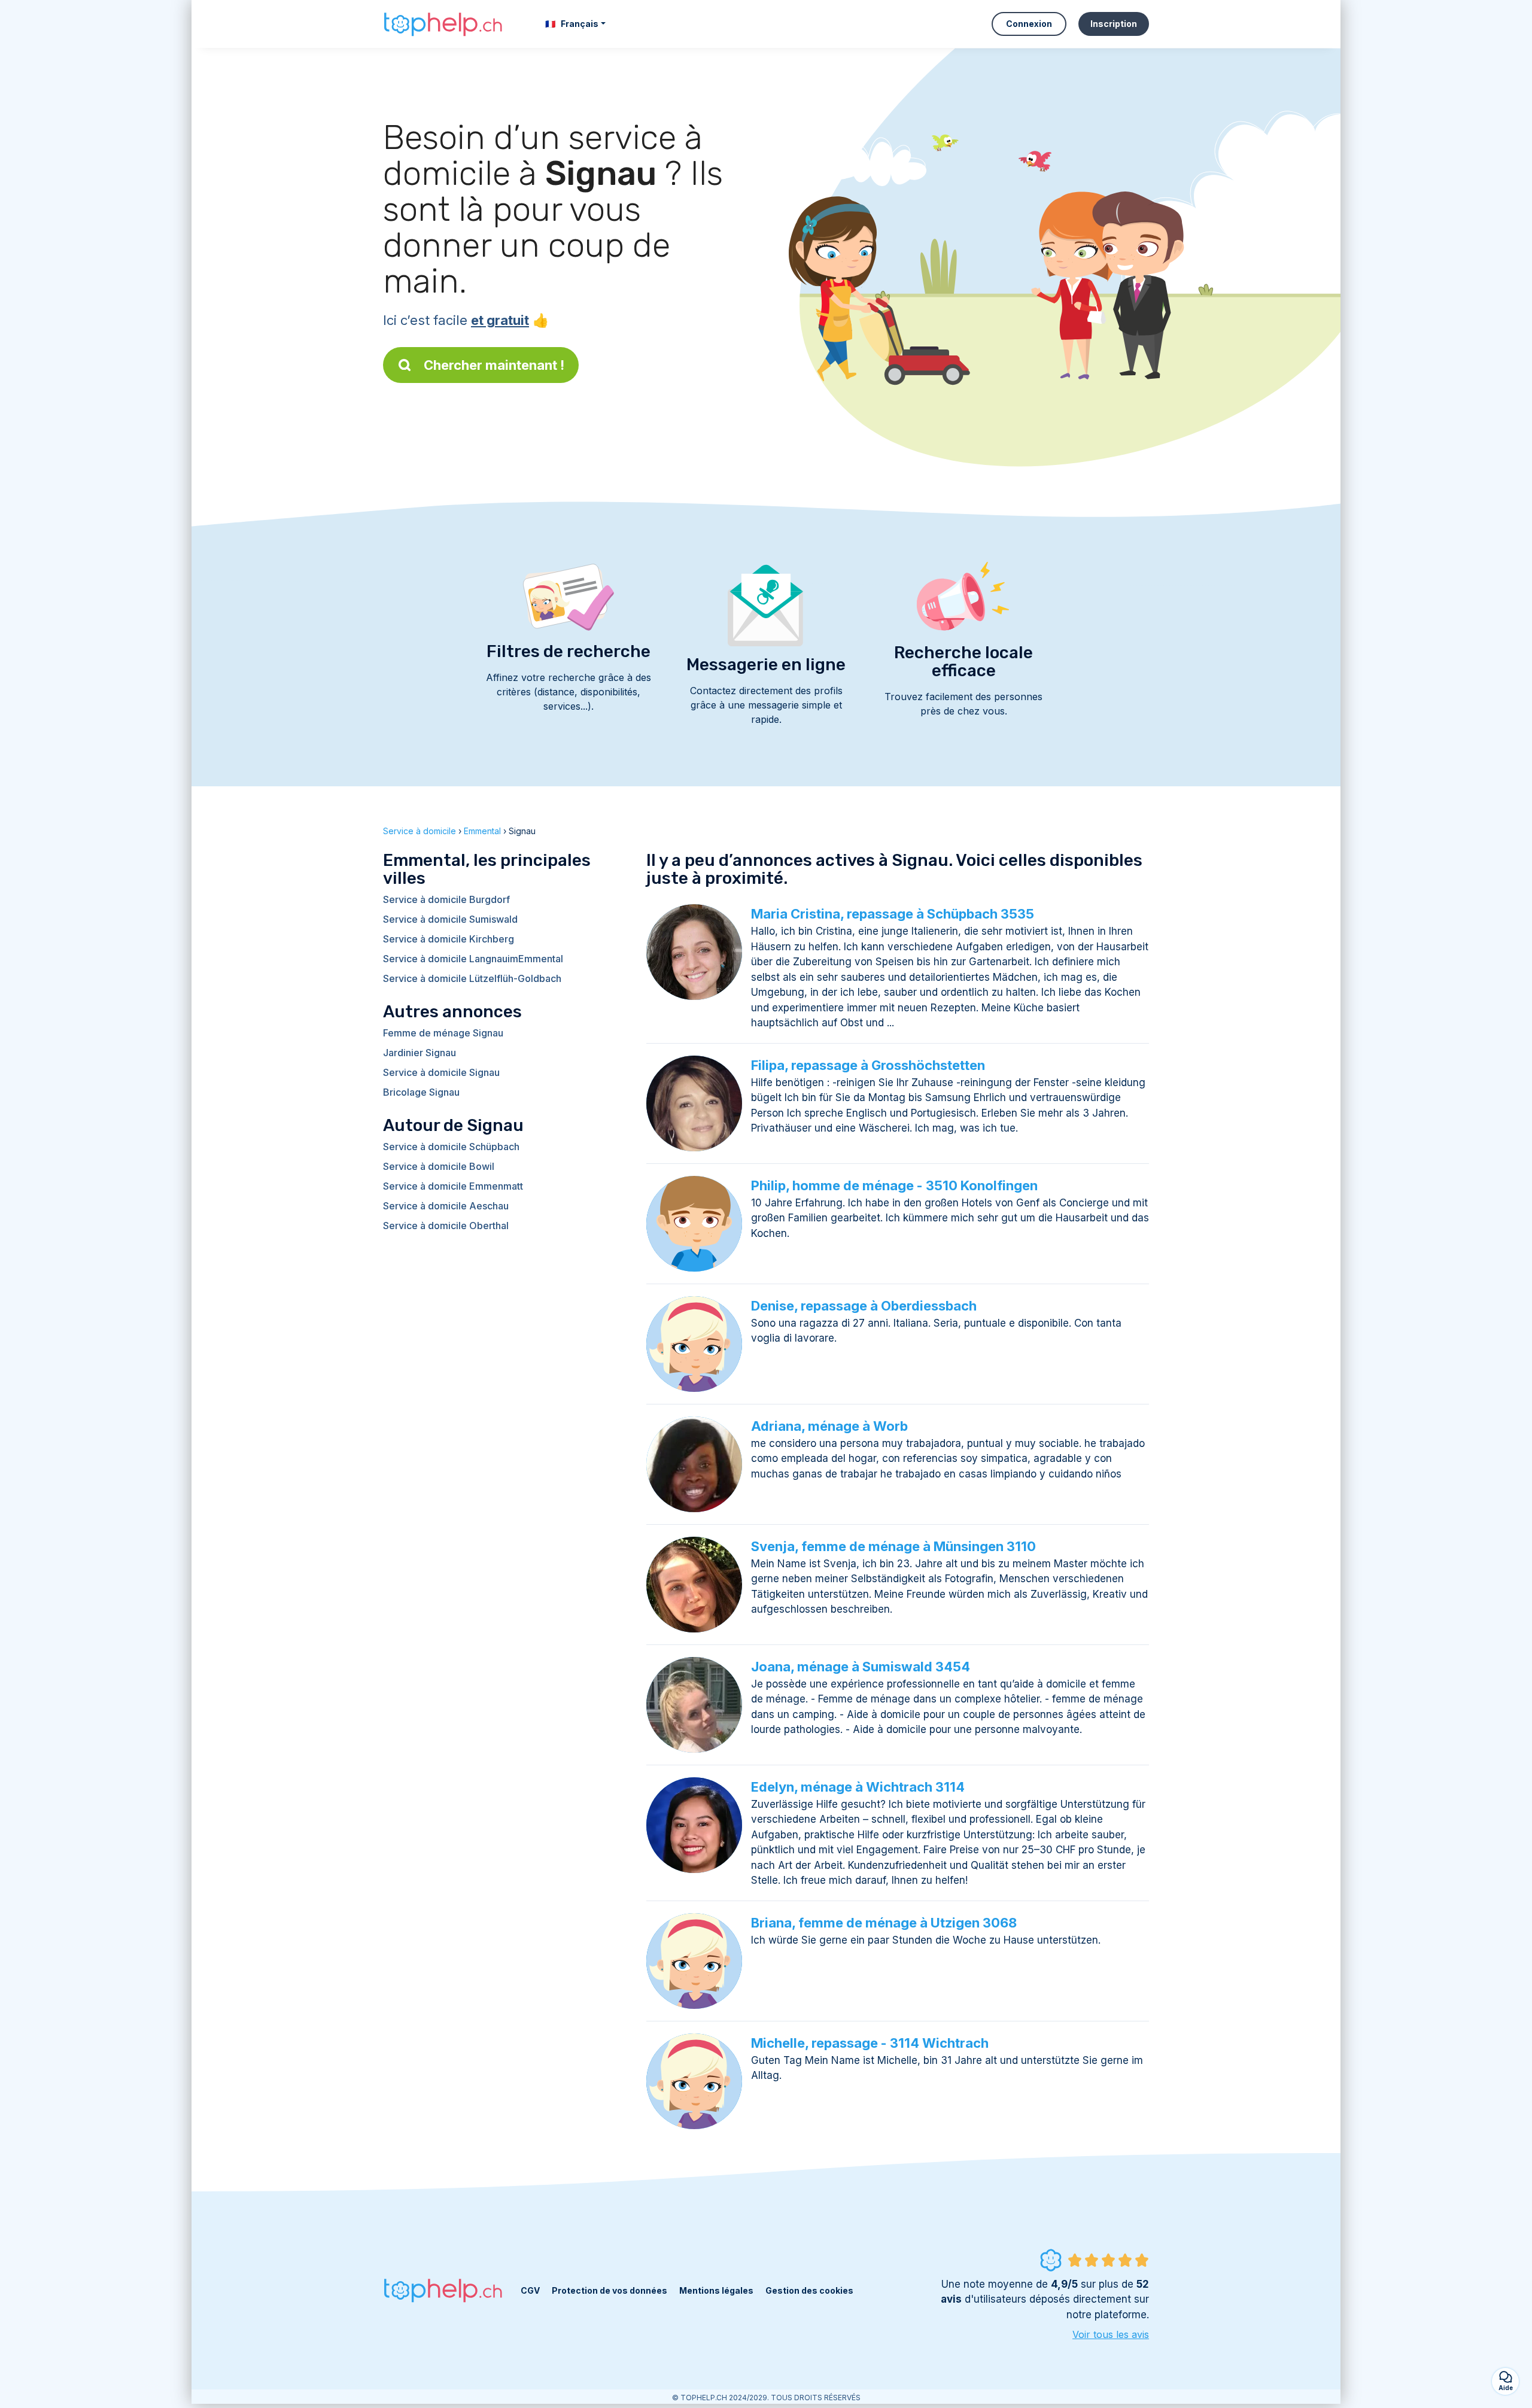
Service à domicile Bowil (439, 1166)
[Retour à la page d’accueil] (443, 24)
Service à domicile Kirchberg (449, 939)
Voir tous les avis (1111, 2334)
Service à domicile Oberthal (446, 1226)
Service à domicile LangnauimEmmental (473, 959)
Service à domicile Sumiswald (450, 919)
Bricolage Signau (421, 1092)
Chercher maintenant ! (494, 365)
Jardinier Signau (420, 1053)
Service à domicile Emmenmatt (453, 1186)
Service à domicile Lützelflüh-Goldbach (472, 978)
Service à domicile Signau (441, 1072)
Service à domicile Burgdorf (446, 899)
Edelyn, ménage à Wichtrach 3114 (858, 1787)
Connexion (1029, 24)
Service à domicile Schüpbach (451, 1147)
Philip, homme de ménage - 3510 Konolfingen (894, 1185)
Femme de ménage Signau (443, 1033)
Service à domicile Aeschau (446, 1206)
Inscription (1114, 24)
